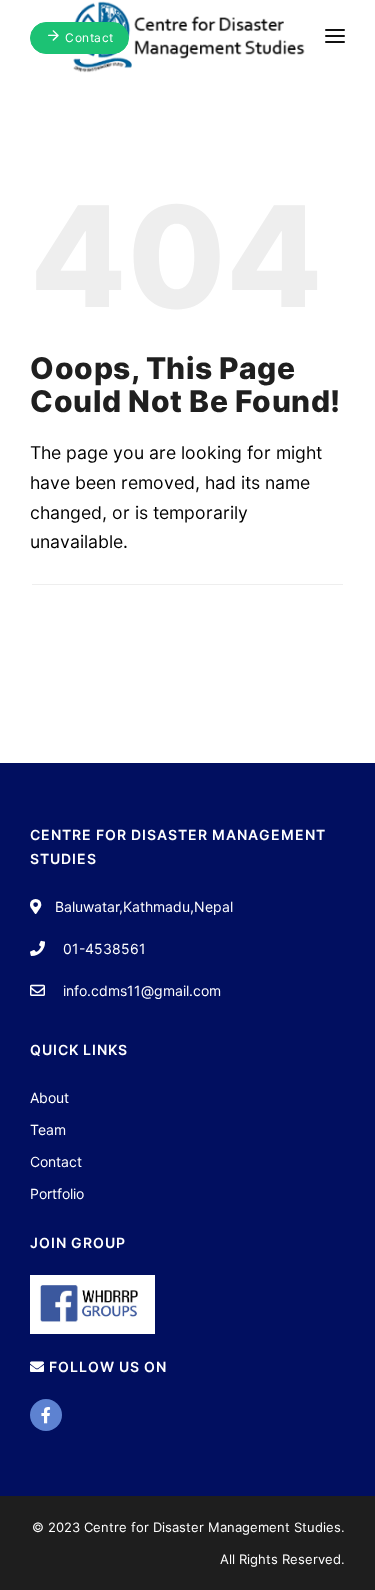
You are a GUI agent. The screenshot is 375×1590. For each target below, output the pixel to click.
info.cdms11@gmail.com (142, 990)
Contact (56, 1161)
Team (48, 1129)
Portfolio (57, 1193)
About (49, 1097)
